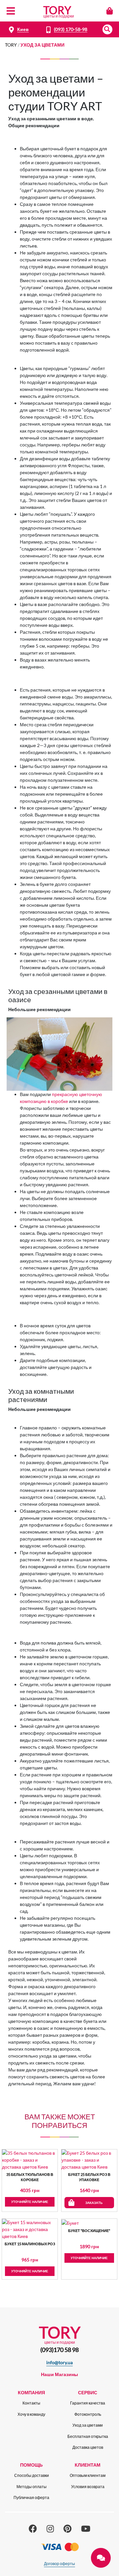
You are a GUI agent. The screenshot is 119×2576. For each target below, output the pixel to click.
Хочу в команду (31, 2414)
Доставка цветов (88, 2447)
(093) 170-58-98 (71, 29)
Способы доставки (32, 2475)
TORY (11, 45)
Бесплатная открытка (88, 2436)
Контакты (31, 2403)
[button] (107, 29)
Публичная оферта (31, 2498)
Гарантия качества (88, 2403)
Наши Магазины (59, 2374)
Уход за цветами (88, 2425)
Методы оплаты (32, 2487)
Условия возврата (88, 2487)
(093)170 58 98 (59, 2350)
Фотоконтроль (88, 2414)
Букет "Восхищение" (89, 2231)
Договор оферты (59, 2564)
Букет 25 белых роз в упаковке (89, 2177)
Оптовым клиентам (88, 2475)
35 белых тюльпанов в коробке (30, 2177)
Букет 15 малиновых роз (30, 2244)
